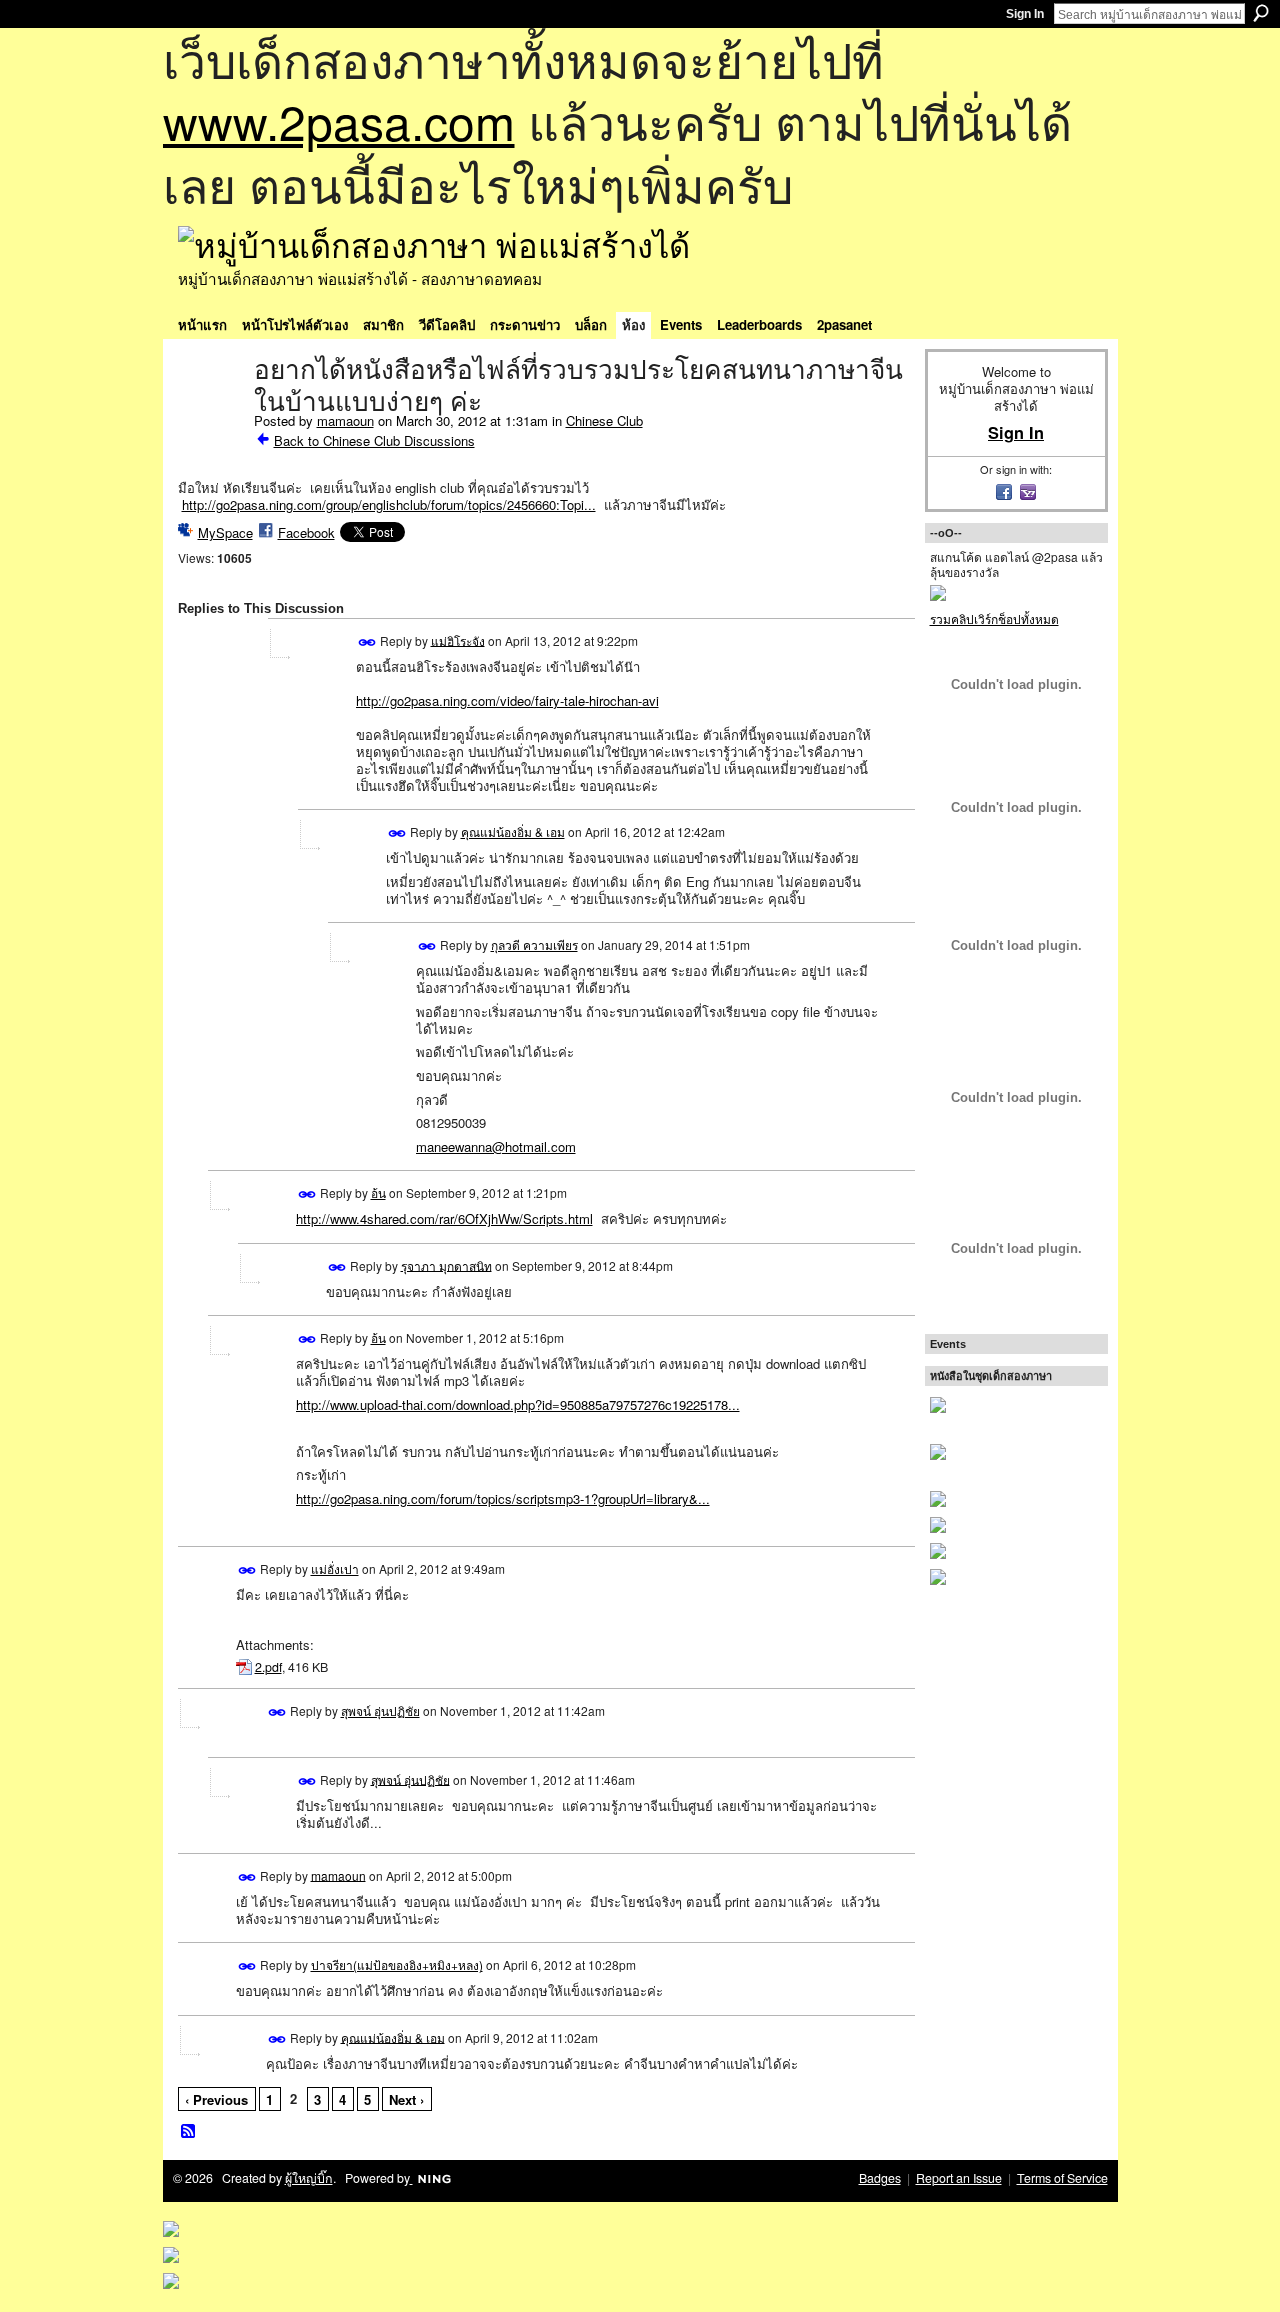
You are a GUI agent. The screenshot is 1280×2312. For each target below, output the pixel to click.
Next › (406, 2099)
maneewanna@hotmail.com (496, 1146)
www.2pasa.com (339, 120)
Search (1261, 13)
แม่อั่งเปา (335, 1568)
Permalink (367, 642)
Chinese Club (604, 420)
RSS (189, 2132)
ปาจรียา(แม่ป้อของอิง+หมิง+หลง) (397, 1964)
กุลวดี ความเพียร (534, 944)
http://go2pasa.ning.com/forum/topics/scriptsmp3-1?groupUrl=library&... (503, 1498)
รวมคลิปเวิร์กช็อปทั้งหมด (994, 618)
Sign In (1025, 14)
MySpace (225, 532)
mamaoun (345, 420)
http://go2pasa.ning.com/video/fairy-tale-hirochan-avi (507, 700)
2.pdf (268, 1667)
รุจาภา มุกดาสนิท (446, 1264)
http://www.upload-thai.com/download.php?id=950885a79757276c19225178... (518, 1404)
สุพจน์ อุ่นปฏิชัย (380, 1710)
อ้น (378, 1192)
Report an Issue (959, 2178)
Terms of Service (1062, 2178)
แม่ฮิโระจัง (458, 639)
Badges (880, 2178)
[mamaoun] (210, 412)
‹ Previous (216, 2099)
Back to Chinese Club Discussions (374, 440)
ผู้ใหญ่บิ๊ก (309, 2178)
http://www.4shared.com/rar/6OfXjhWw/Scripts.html (444, 1218)
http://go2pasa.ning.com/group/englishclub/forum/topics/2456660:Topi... (389, 504)
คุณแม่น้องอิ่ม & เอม (513, 831)
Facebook (306, 532)
